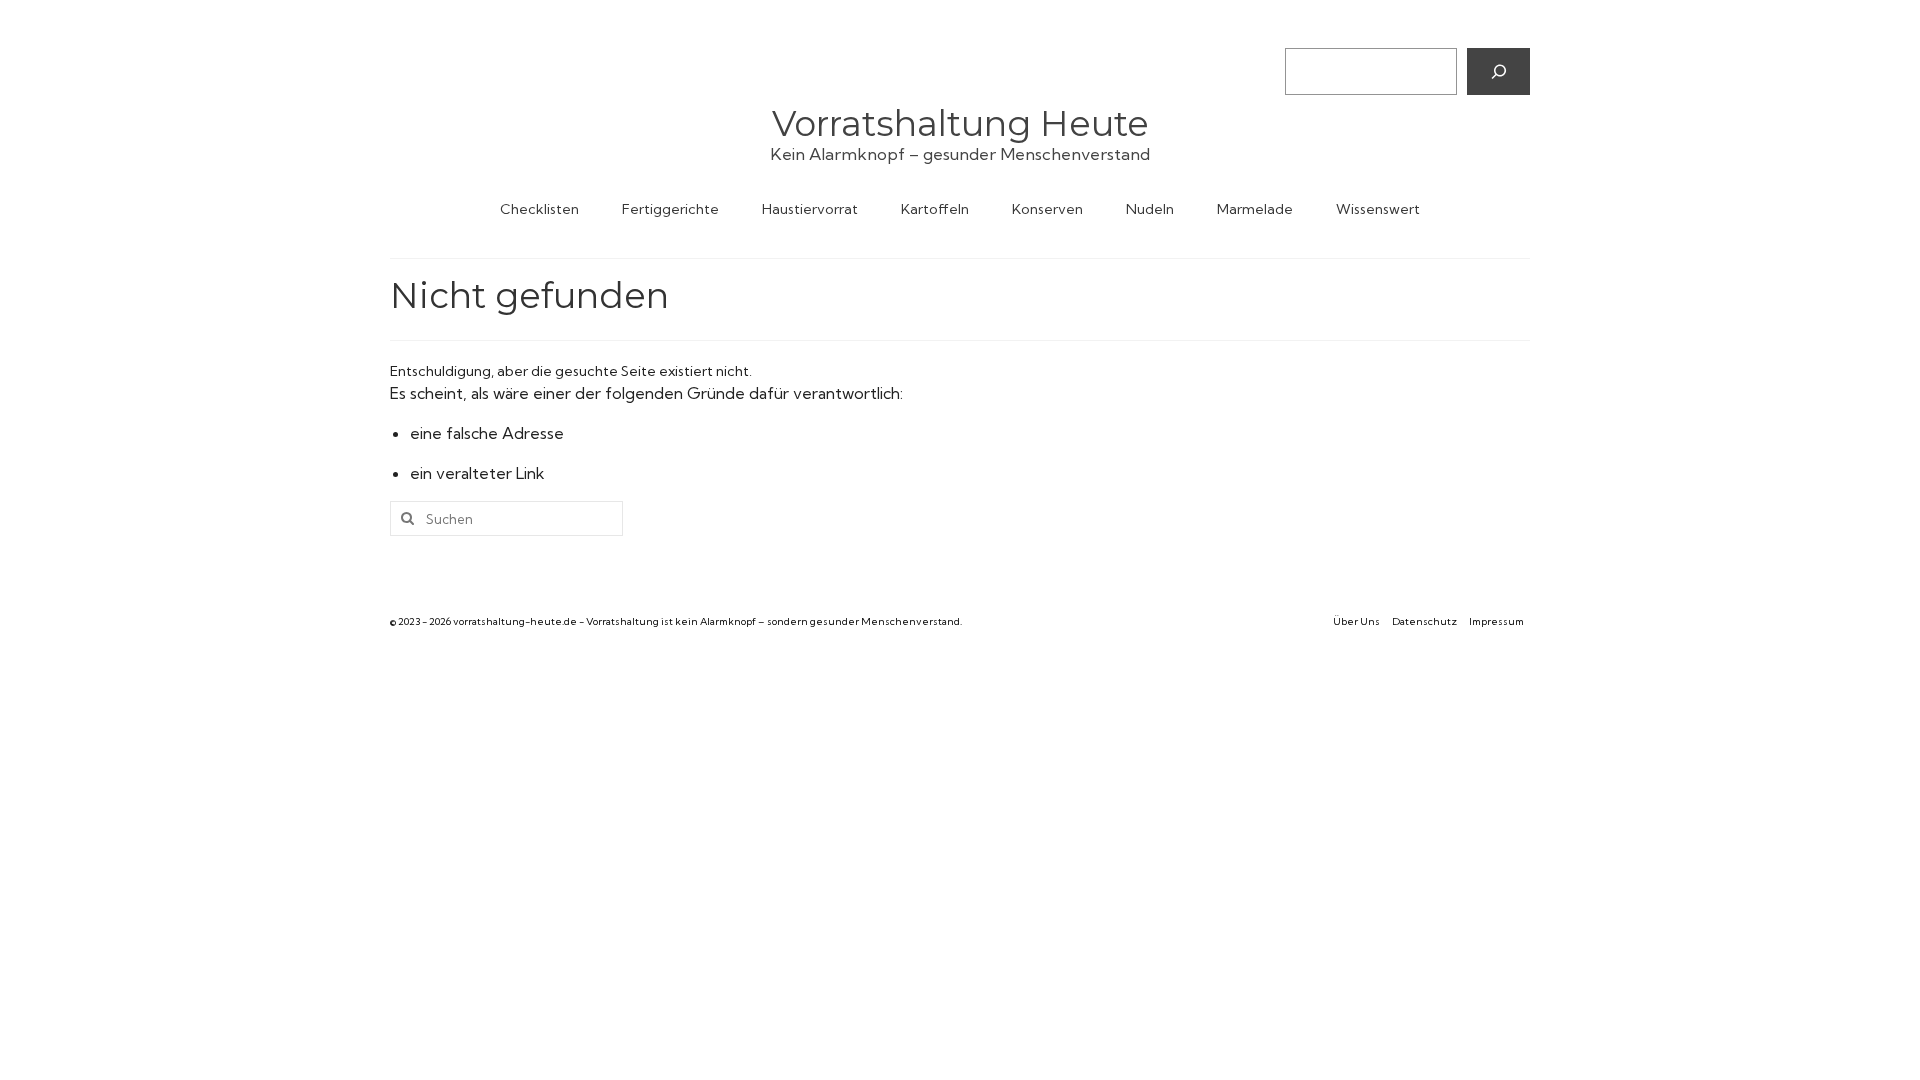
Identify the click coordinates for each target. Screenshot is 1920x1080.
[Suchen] (1498, 71)
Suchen (1309, 31)
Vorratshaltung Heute (960, 123)
